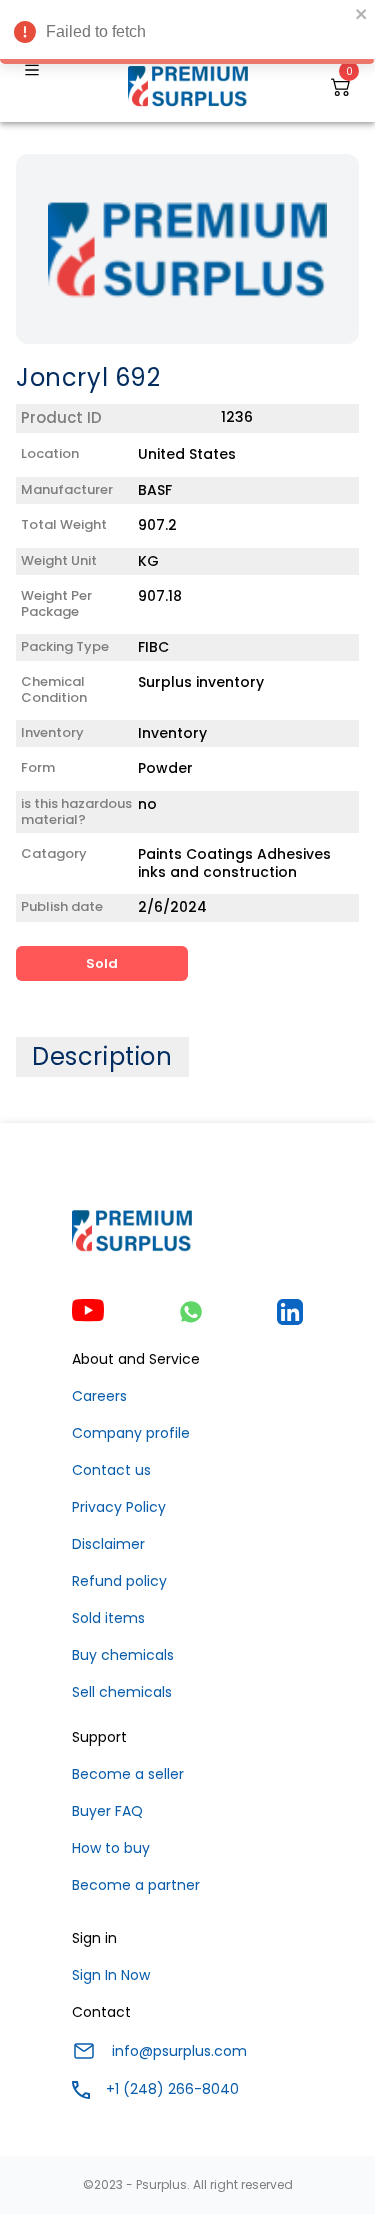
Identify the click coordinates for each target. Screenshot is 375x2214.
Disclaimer (108, 1544)
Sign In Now (111, 1975)
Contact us (111, 1470)
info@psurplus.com (179, 2051)
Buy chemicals (123, 1655)
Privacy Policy (119, 1507)
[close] (362, 14)
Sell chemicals (122, 1692)
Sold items (108, 1618)
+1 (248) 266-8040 (172, 2089)
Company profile (131, 1433)
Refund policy (119, 1581)
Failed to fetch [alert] (96, 31)
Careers (99, 1396)
